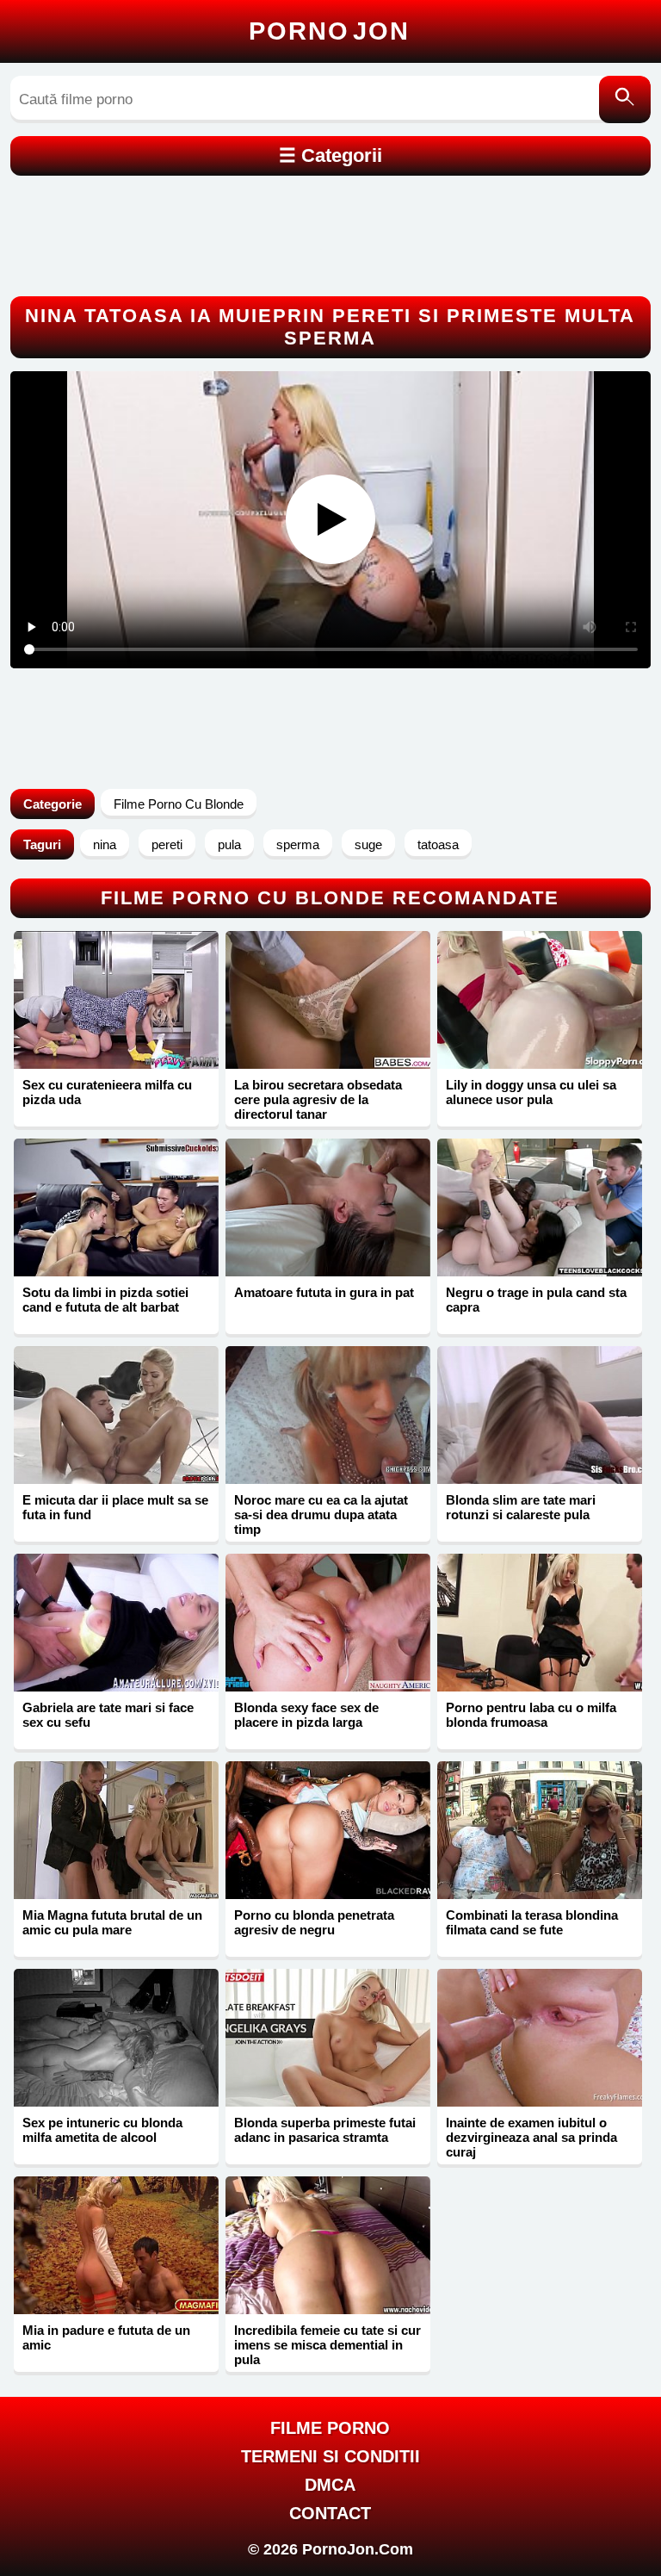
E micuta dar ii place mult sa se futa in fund (115, 1507)
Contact (330, 2513)
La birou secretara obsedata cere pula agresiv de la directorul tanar (318, 1099)
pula (229, 844)
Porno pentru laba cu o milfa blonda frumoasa (531, 1715)
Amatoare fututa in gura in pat (324, 1292)
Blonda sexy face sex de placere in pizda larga (306, 1715)
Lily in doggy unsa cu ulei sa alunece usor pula (531, 1092)
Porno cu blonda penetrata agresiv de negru (314, 1922)
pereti (167, 844)
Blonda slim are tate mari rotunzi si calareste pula (521, 1507)
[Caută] (625, 99)
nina (105, 844)
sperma (298, 844)
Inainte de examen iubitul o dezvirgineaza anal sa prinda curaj (531, 2137)
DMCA (330, 2485)
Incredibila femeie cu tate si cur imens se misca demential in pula (327, 2345)
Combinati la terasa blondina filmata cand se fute (532, 1922)
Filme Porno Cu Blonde (179, 804)
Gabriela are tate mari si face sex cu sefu (108, 1715)
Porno (329, 31)
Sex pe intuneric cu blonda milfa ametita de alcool (102, 2130)
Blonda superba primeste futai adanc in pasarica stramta (325, 2130)
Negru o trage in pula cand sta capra (536, 1300)
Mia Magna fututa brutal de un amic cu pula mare (112, 1922)
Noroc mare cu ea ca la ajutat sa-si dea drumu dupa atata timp (321, 1515)
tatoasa (438, 844)
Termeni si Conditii (330, 2456)
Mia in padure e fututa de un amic (106, 2337)
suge (368, 844)
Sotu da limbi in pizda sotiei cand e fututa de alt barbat (105, 1300)
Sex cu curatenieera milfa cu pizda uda (107, 1092)
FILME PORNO (330, 2428)
